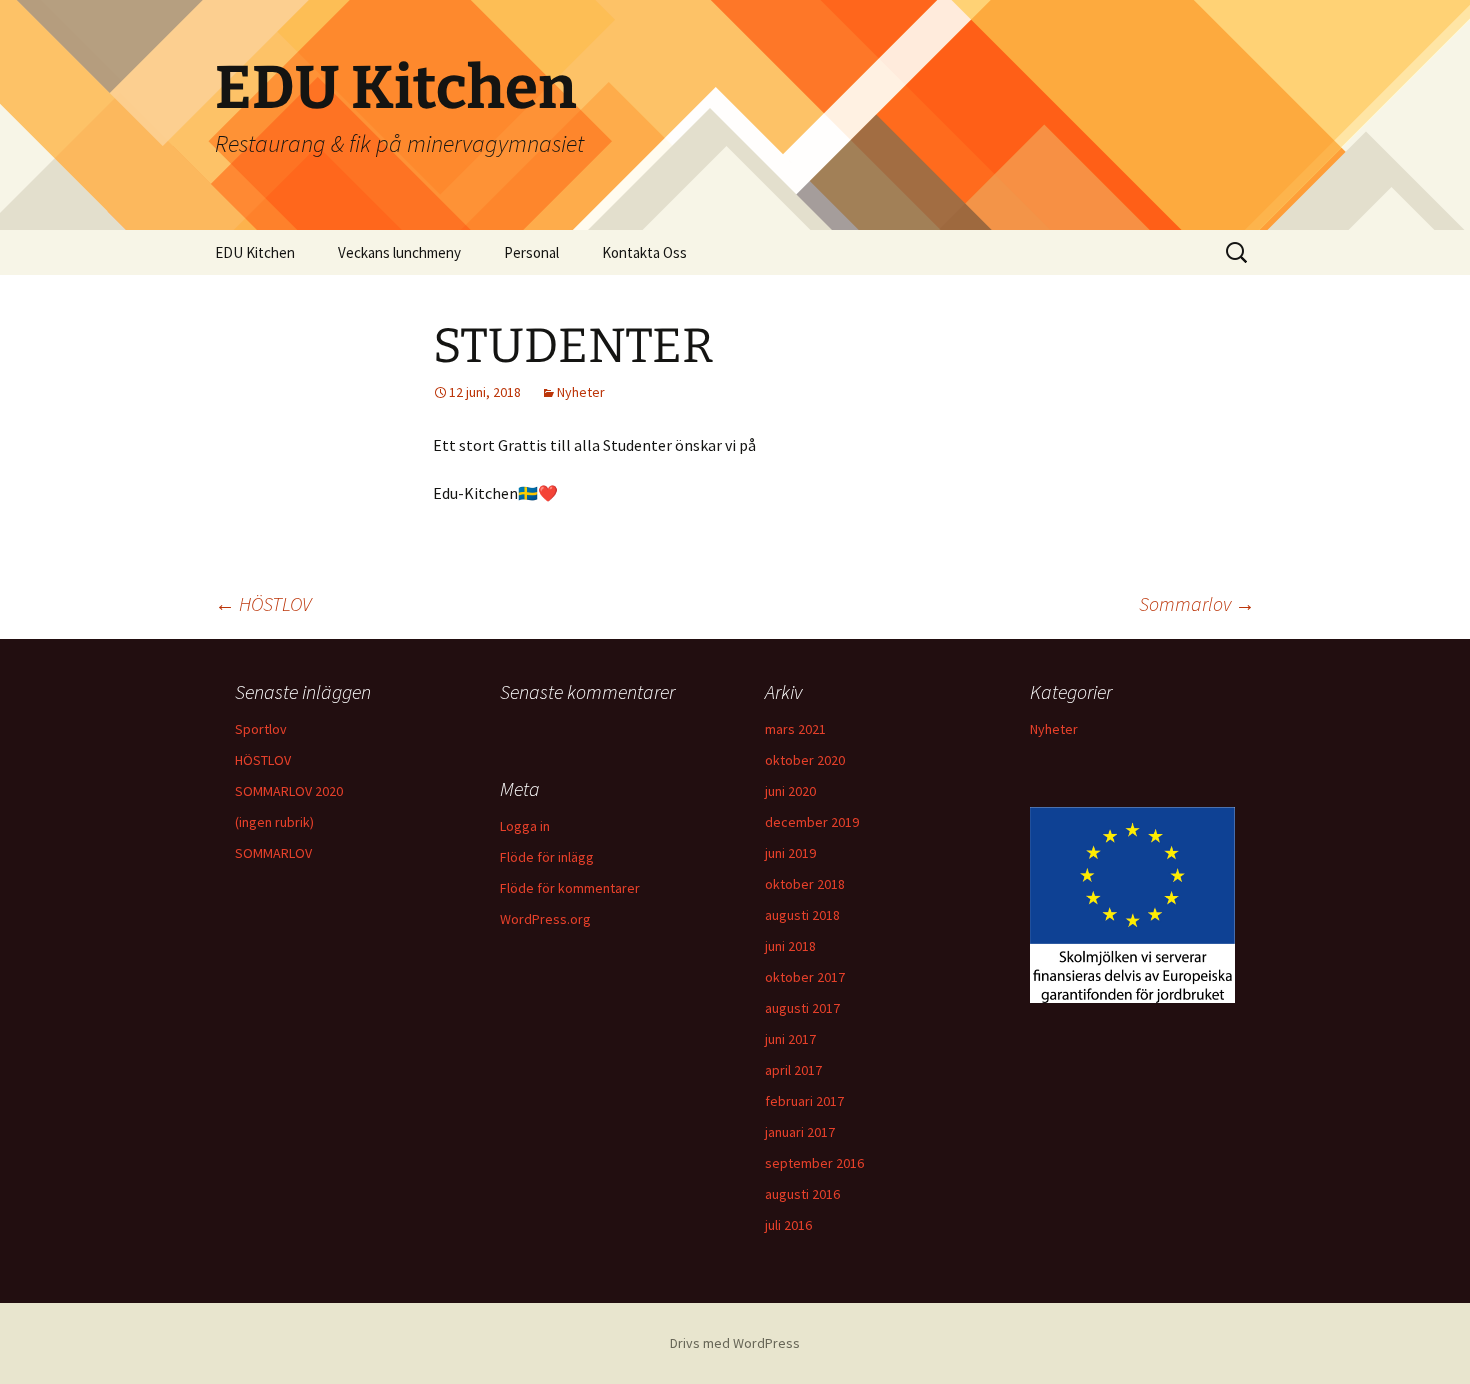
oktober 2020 (805, 760)
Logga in (525, 826)
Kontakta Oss (644, 252)
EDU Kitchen (255, 252)
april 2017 (793, 1070)
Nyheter (581, 392)
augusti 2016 (802, 1194)
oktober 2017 (805, 977)
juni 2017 (790, 1039)
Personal (531, 252)
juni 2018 (790, 946)
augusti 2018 (802, 915)
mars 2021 (795, 729)
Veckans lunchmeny (399, 252)
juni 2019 (790, 853)
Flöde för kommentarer (570, 888)
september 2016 (814, 1163)
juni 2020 (790, 791)
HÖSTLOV (263, 603)
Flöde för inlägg (547, 857)
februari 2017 (804, 1101)
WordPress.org (545, 919)
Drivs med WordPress (735, 1343)
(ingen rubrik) (274, 822)
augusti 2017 (802, 1008)
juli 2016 (788, 1225)
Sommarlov (1197, 603)
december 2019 (812, 822)
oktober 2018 (805, 884)
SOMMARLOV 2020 (289, 791)
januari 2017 (800, 1132)
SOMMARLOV (273, 853)
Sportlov (261, 729)
